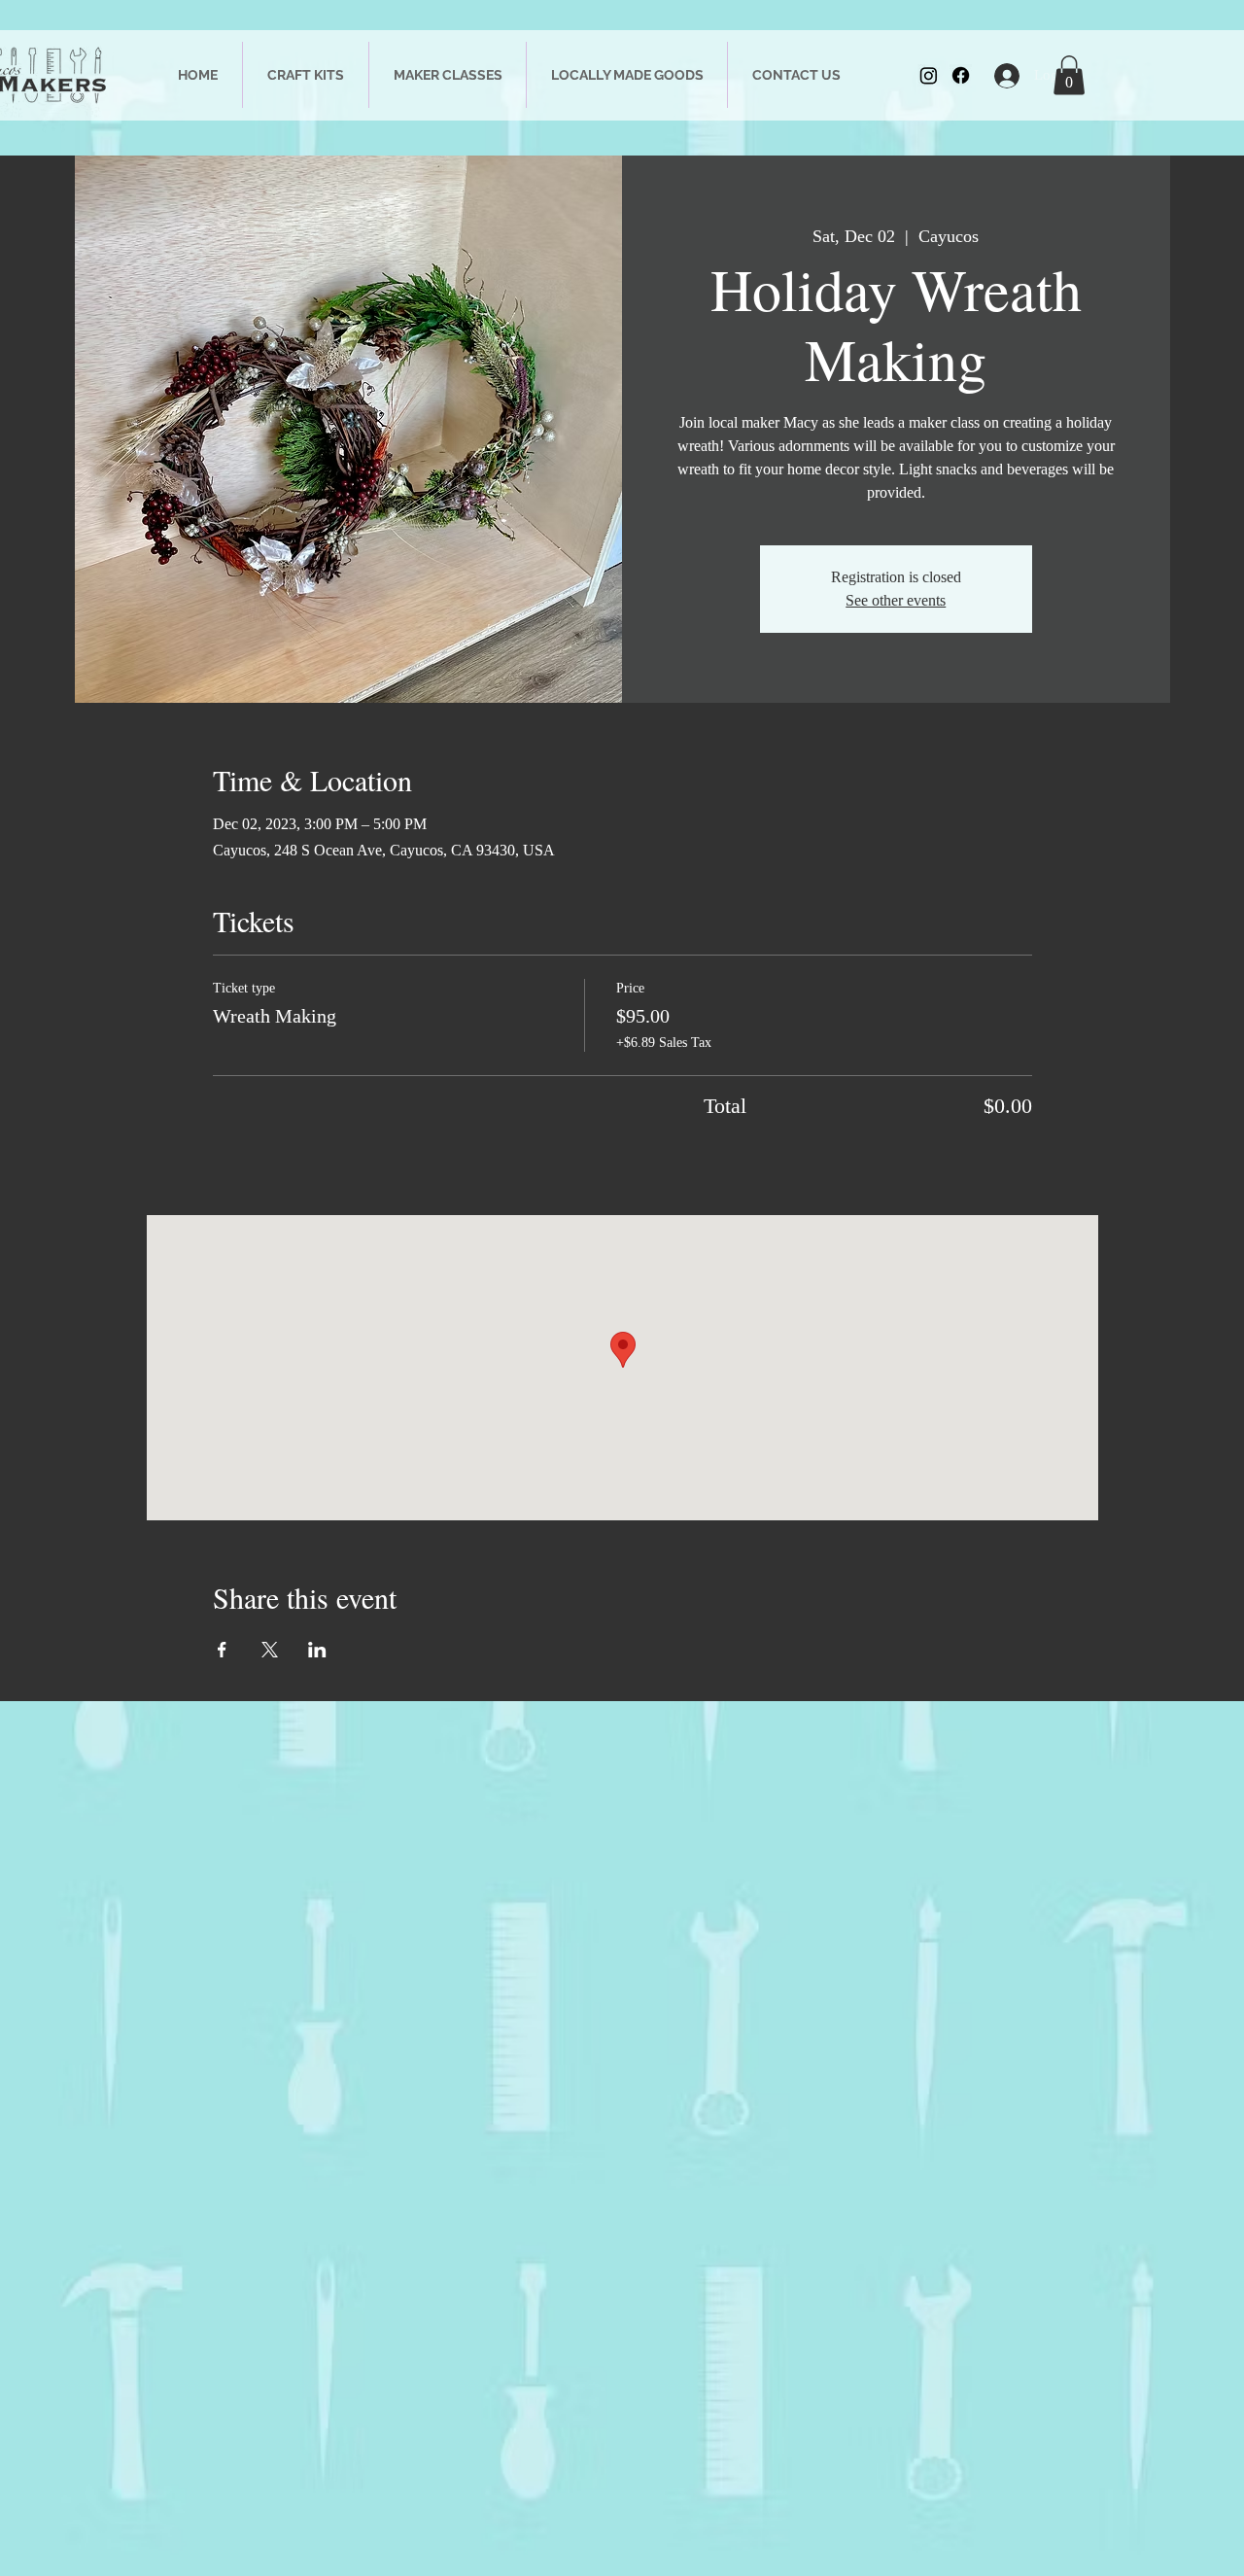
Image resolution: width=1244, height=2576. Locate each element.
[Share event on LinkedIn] (317, 1650)
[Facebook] (961, 75)
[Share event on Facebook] (222, 1650)
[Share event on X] (270, 1650)
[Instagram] (929, 75)
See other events (896, 600)
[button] (1069, 75)
